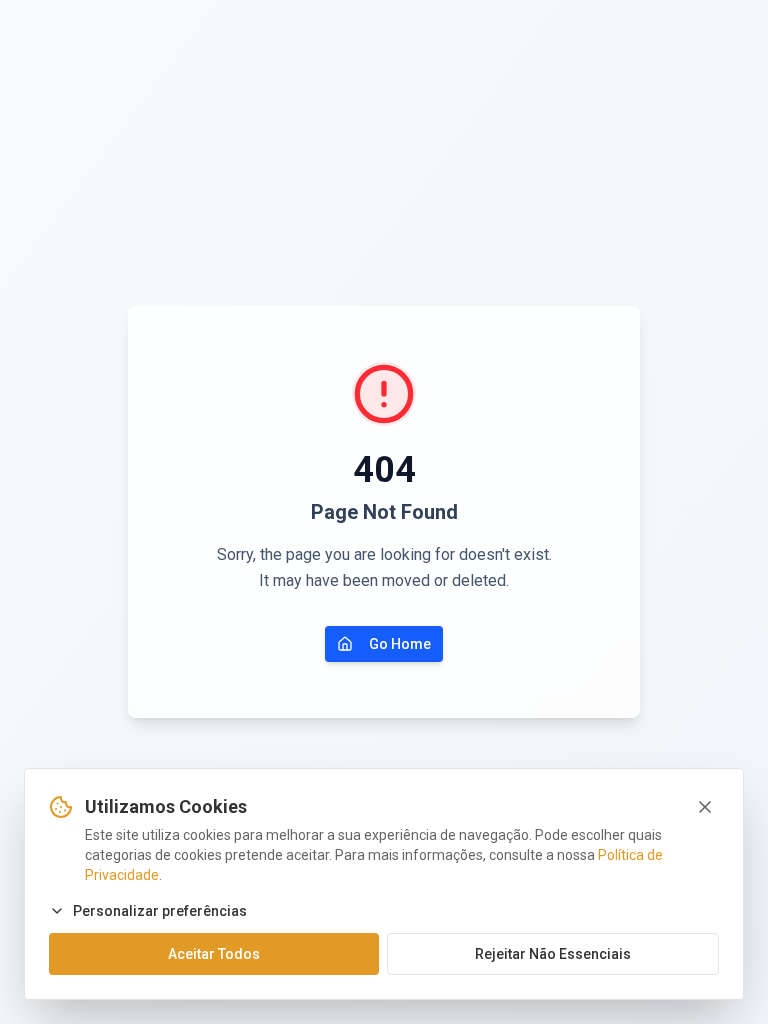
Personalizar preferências (160, 911)
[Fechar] (705, 807)
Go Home (400, 644)
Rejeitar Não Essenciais (553, 954)
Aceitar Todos (214, 954)
